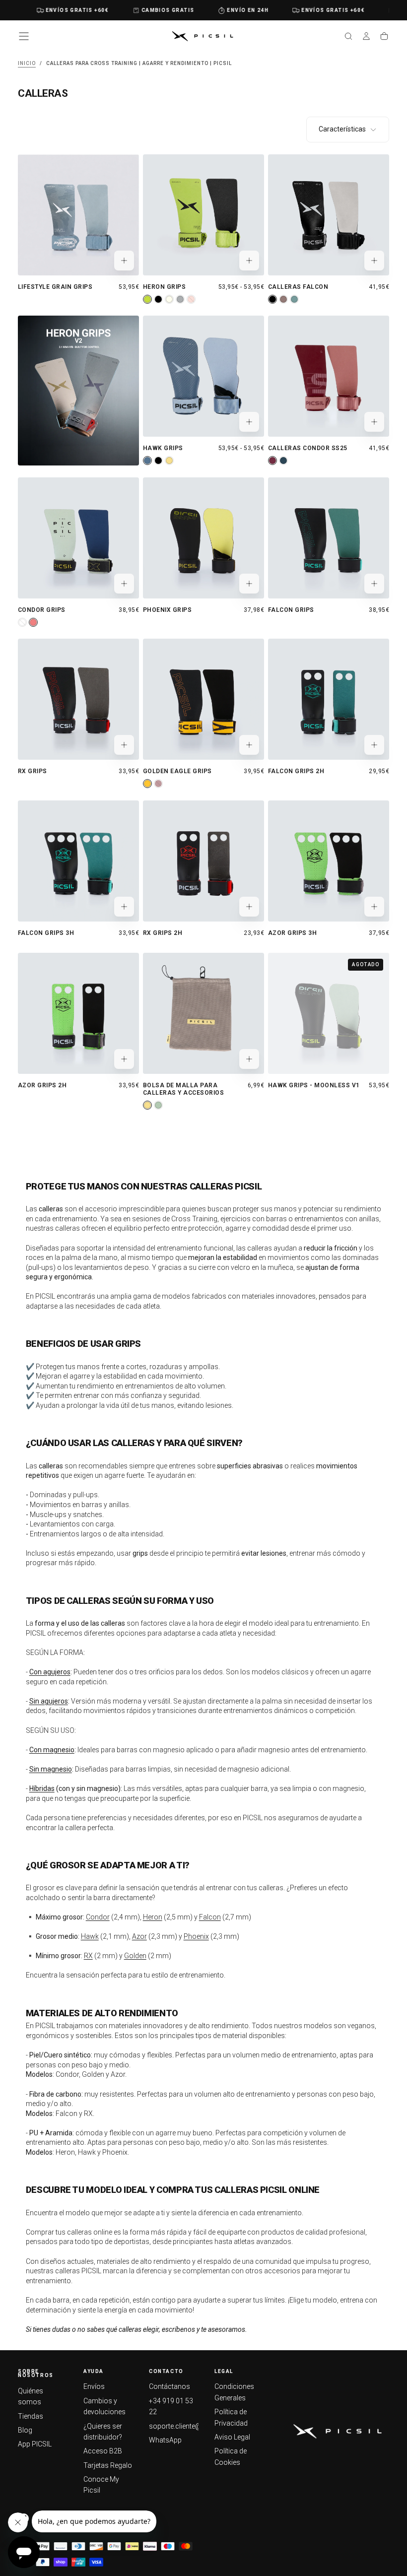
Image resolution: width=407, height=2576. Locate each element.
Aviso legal (333, 1379)
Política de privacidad (282, 1379)
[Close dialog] (386, 1162)
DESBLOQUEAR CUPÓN (300, 1403)
